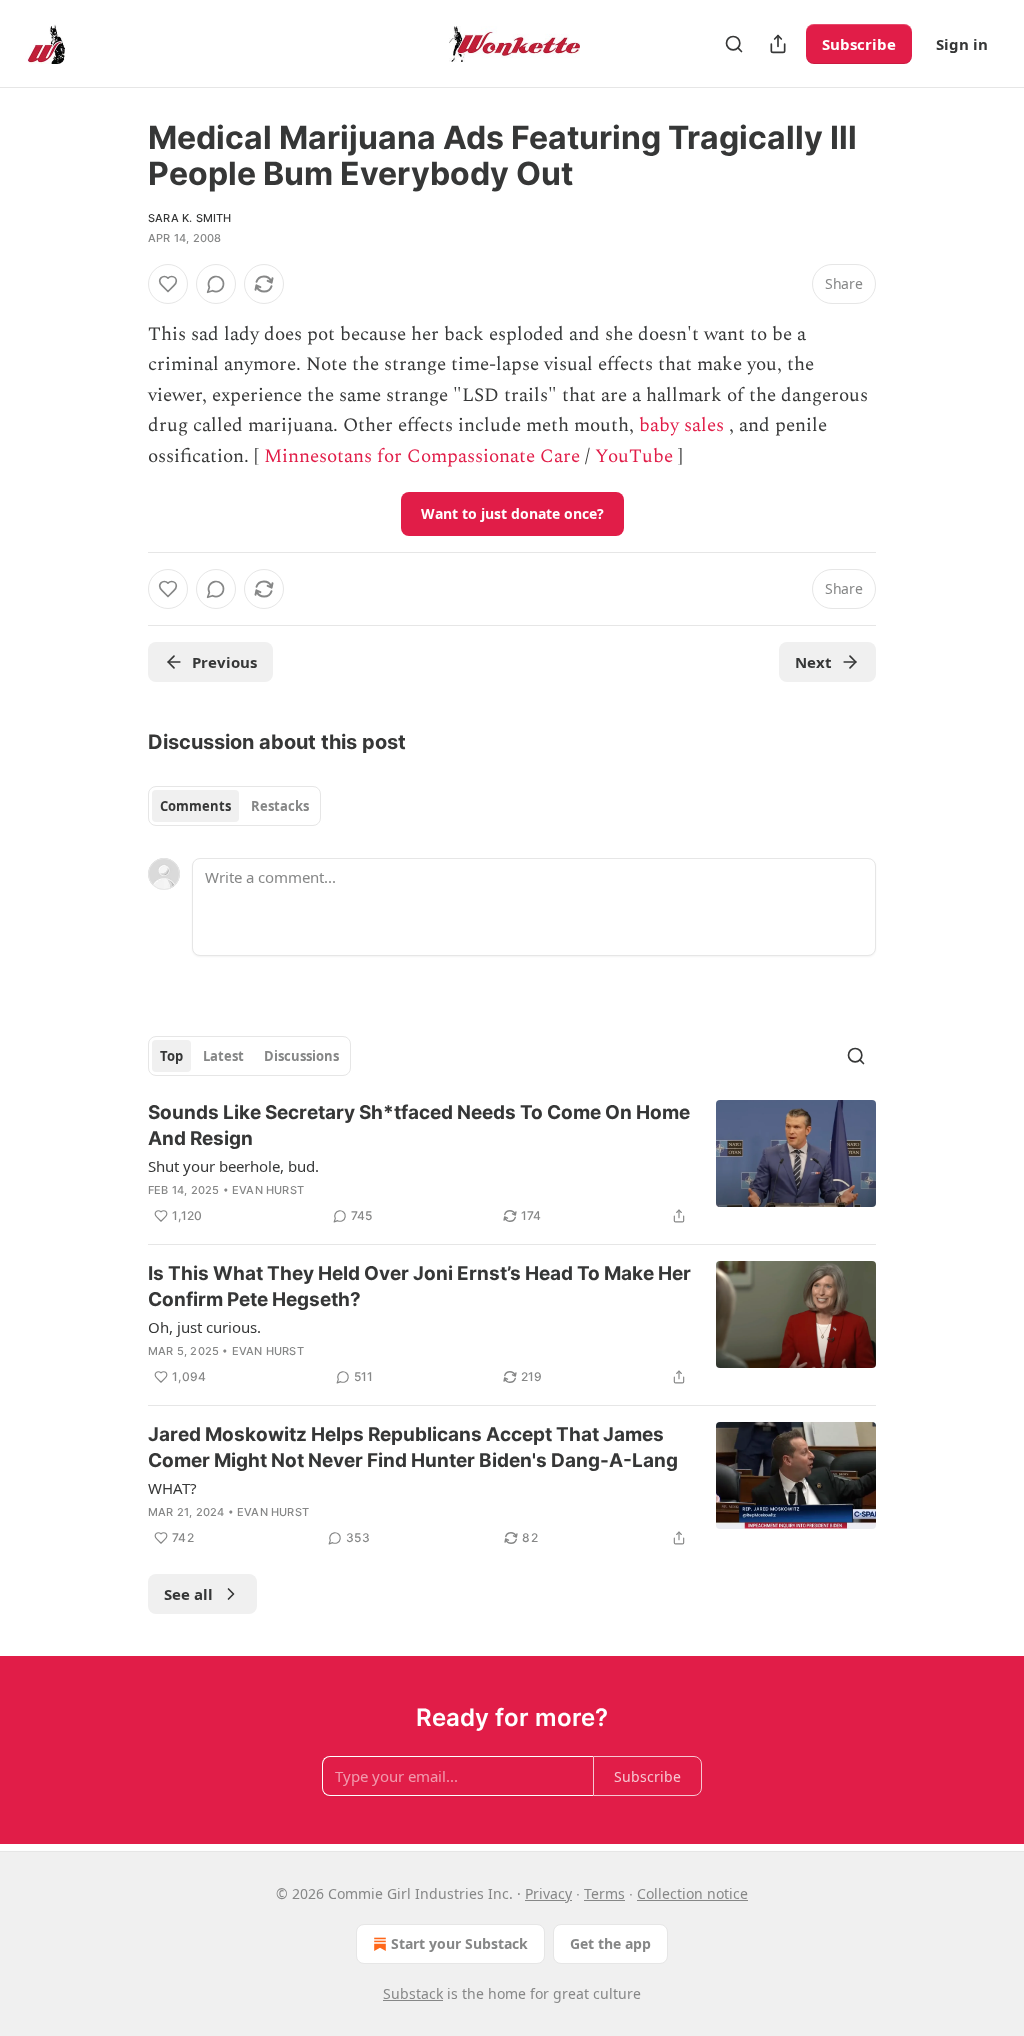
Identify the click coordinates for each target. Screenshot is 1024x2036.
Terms (604, 1893)
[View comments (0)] (216, 284)
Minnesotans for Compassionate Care (422, 456)
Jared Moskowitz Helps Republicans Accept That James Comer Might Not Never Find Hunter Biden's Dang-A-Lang (413, 1447)
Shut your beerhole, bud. (233, 1166)
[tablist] (234, 806)
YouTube (634, 456)
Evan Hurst (268, 1190)
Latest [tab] (223, 1056)
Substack (413, 1993)
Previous (224, 662)
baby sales (681, 425)
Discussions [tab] (301, 1056)
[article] (512, 1164)
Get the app (610, 1943)
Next (813, 662)
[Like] (168, 284)
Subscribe (859, 44)
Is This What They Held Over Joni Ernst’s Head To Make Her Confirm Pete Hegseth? (419, 1286)
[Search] (734, 44)
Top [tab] (171, 1056)
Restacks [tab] (280, 806)
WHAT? (172, 1488)
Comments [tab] (195, 806)
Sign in (962, 44)
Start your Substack (459, 1943)
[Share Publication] (778, 44)
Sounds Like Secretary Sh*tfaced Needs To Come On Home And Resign (419, 1125)
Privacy (548, 1893)
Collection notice (692, 1893)
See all (188, 1594)
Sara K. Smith (190, 218)
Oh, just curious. (204, 1327)
